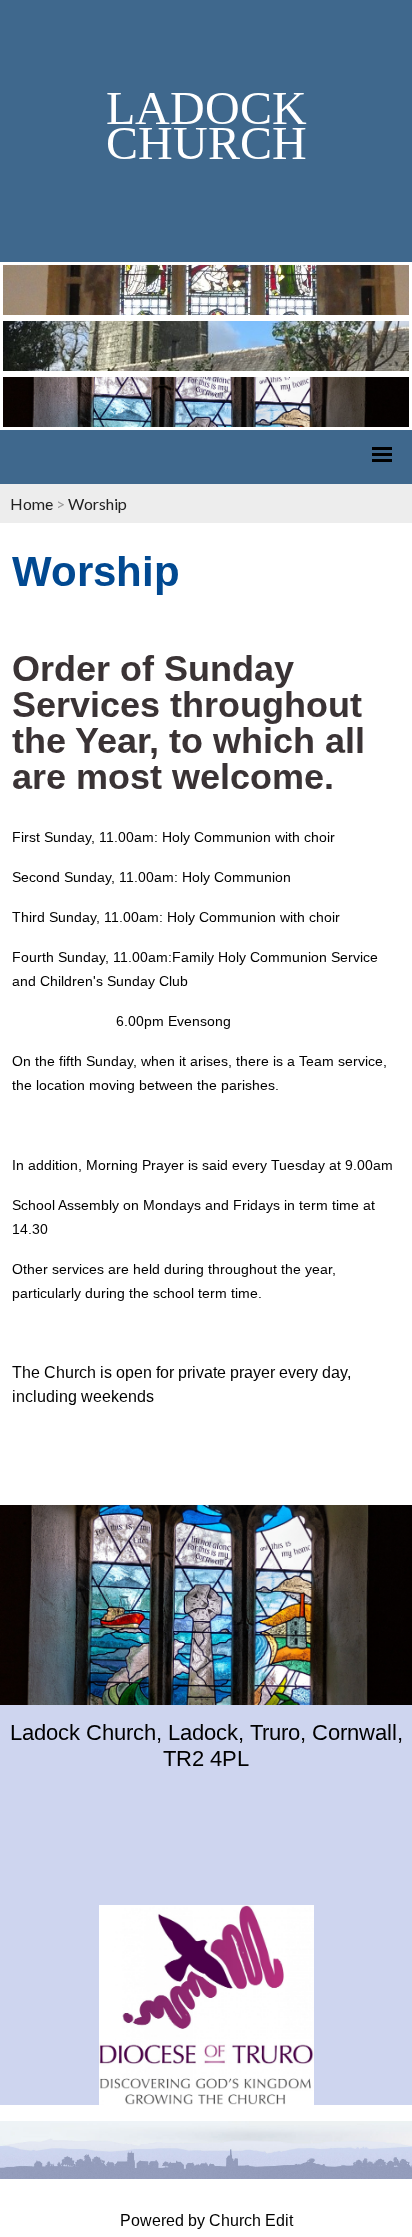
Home (31, 503)
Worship (97, 503)
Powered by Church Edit (206, 2220)
